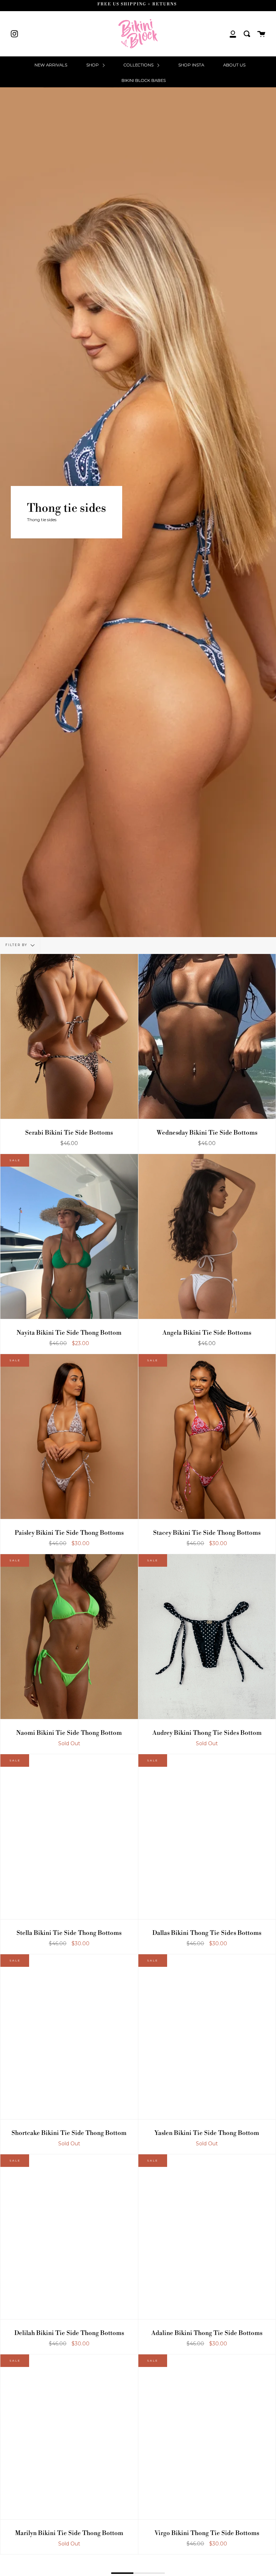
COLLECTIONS (139, 65)
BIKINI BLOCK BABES (144, 80)
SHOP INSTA (191, 65)
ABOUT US (234, 65)
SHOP (93, 65)
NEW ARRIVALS (51, 65)
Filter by (17, 945)
